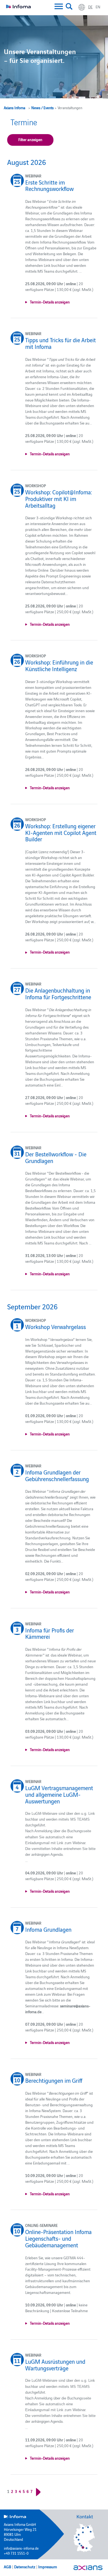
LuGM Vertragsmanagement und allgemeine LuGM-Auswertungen (59, 1794)
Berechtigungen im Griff (54, 2080)
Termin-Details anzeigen (50, 302)
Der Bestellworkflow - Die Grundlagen (56, 1157)
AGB (7, 2567)
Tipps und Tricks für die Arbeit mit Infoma (61, 343)
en (98, 7)
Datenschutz (25, 2567)
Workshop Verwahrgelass (56, 1327)
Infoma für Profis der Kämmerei (50, 1633)
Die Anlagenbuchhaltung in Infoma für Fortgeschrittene (58, 993)
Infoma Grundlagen (48, 1929)
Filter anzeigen (30, 139)
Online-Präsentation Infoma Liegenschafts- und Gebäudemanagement (58, 2238)
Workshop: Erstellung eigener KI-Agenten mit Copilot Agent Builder (61, 832)
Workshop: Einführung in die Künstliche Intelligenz (59, 665)
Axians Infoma (15, 108)
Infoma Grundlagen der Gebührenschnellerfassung (57, 1475)
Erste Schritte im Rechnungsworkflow (49, 185)
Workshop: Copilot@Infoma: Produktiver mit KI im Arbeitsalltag (59, 498)
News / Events (43, 108)
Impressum (48, 2567)
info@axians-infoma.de (21, 2548)
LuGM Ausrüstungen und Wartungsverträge (55, 2365)
